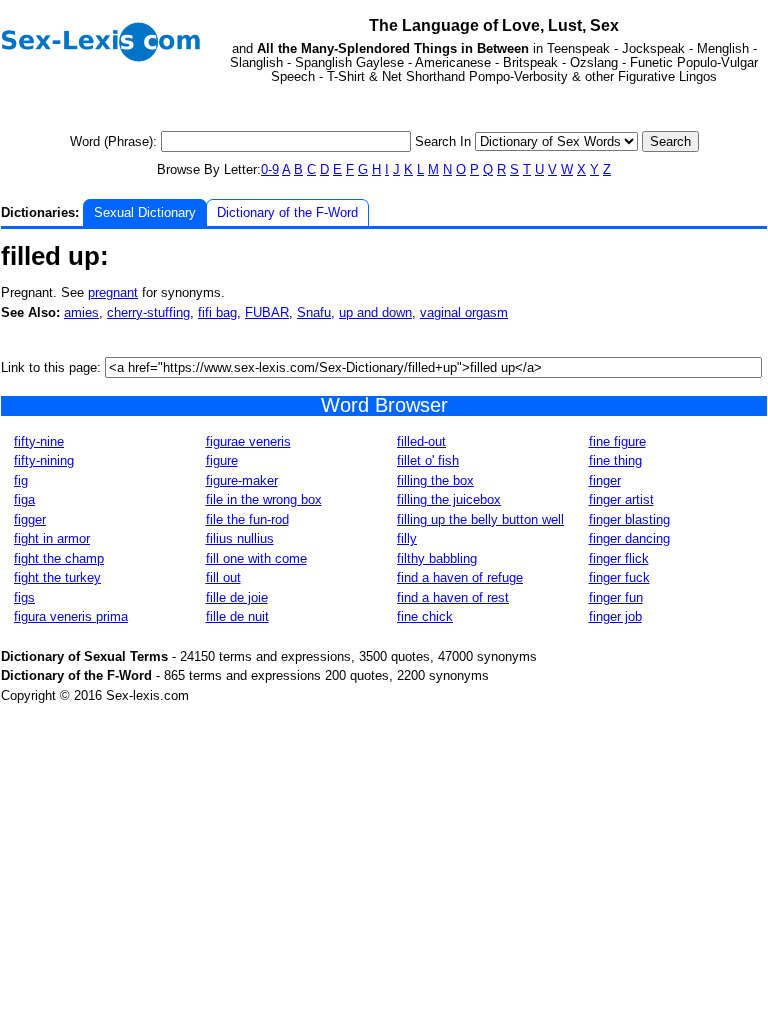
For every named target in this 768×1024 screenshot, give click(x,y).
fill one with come (256, 558)
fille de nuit (237, 616)
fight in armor (52, 538)
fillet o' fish (428, 460)
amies (81, 312)
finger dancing (629, 538)
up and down (375, 312)
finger (605, 480)
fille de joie (237, 597)
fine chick (425, 616)
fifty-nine (39, 441)
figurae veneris (248, 441)
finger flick (619, 558)
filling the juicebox (449, 499)
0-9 (270, 169)
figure (222, 460)
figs (24, 597)
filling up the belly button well (480, 519)
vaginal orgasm (464, 312)
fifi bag (217, 312)
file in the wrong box (264, 499)
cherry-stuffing (148, 312)
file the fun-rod (247, 519)
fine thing (615, 460)
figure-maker (242, 480)
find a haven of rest (453, 597)
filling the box (435, 480)
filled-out (421, 441)
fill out (223, 577)
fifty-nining (44, 460)
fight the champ (59, 558)
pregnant (113, 292)
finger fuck (619, 577)
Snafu (314, 312)
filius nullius (240, 538)
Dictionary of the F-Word (287, 212)
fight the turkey (57, 577)
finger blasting (629, 519)
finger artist (621, 499)
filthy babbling (437, 558)
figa (24, 499)
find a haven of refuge (460, 577)
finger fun (616, 597)
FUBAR (267, 312)
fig (21, 480)
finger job (615, 616)
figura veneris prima (71, 616)
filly (407, 538)
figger (30, 519)
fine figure (617, 441)
